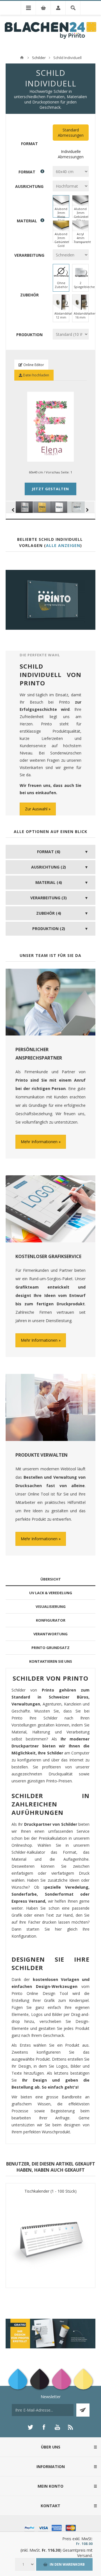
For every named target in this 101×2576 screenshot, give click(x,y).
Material (27, 220)
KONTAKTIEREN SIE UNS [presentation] (51, 1661)
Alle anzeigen (63, 545)
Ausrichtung (29, 186)
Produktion (29, 334)
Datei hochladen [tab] (36, 375)
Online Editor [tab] (33, 365)
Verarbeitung (29, 255)
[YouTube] (57, 2427)
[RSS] (71, 2427)
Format (29, 144)
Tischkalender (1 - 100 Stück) (50, 2191)
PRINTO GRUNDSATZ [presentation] (50, 1648)
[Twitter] (30, 2427)
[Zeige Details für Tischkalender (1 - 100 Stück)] (50, 2239)
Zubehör (29, 295)
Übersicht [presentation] (51, 1579)
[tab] (50, 1579)
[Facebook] (44, 2427)
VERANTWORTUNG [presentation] (50, 1634)
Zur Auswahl (36, 809)
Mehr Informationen (39, 1142)
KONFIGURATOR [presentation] (51, 1620)
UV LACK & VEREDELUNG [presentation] (51, 1593)
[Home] (22, 58)
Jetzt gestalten (50, 489)
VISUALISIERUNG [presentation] (51, 1607)
